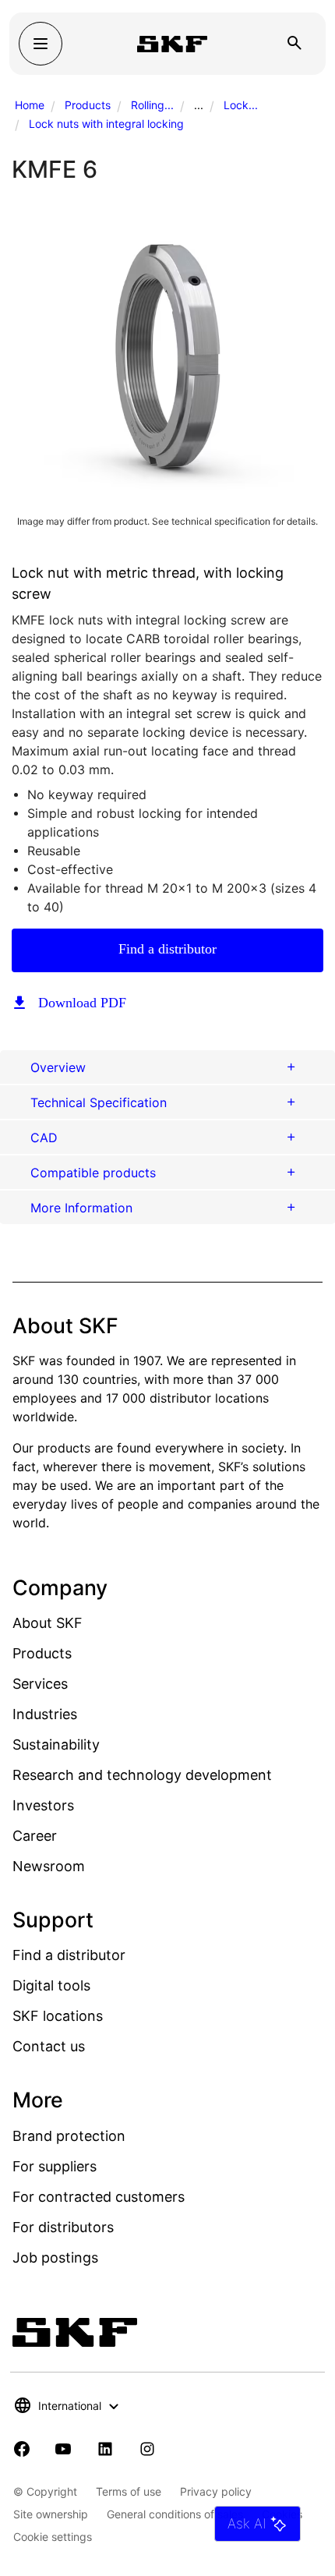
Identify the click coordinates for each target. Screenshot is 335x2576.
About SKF (48, 1623)
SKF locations (58, 2016)
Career (35, 1836)
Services (40, 1684)
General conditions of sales (175, 2514)
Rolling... (152, 105)
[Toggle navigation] (41, 44)
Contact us (49, 2046)
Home (30, 105)
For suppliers (55, 2166)
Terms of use (129, 2491)
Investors (43, 1805)
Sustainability (56, 1744)
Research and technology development (142, 1775)
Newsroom (49, 1866)
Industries (45, 1714)
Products (88, 105)
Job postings (55, 2258)
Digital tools (51, 1985)
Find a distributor (167, 949)
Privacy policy (216, 2491)
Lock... (241, 105)
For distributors (63, 2227)
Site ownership (51, 2514)
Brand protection (69, 2136)
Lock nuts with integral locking (106, 124)
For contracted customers (99, 2197)
